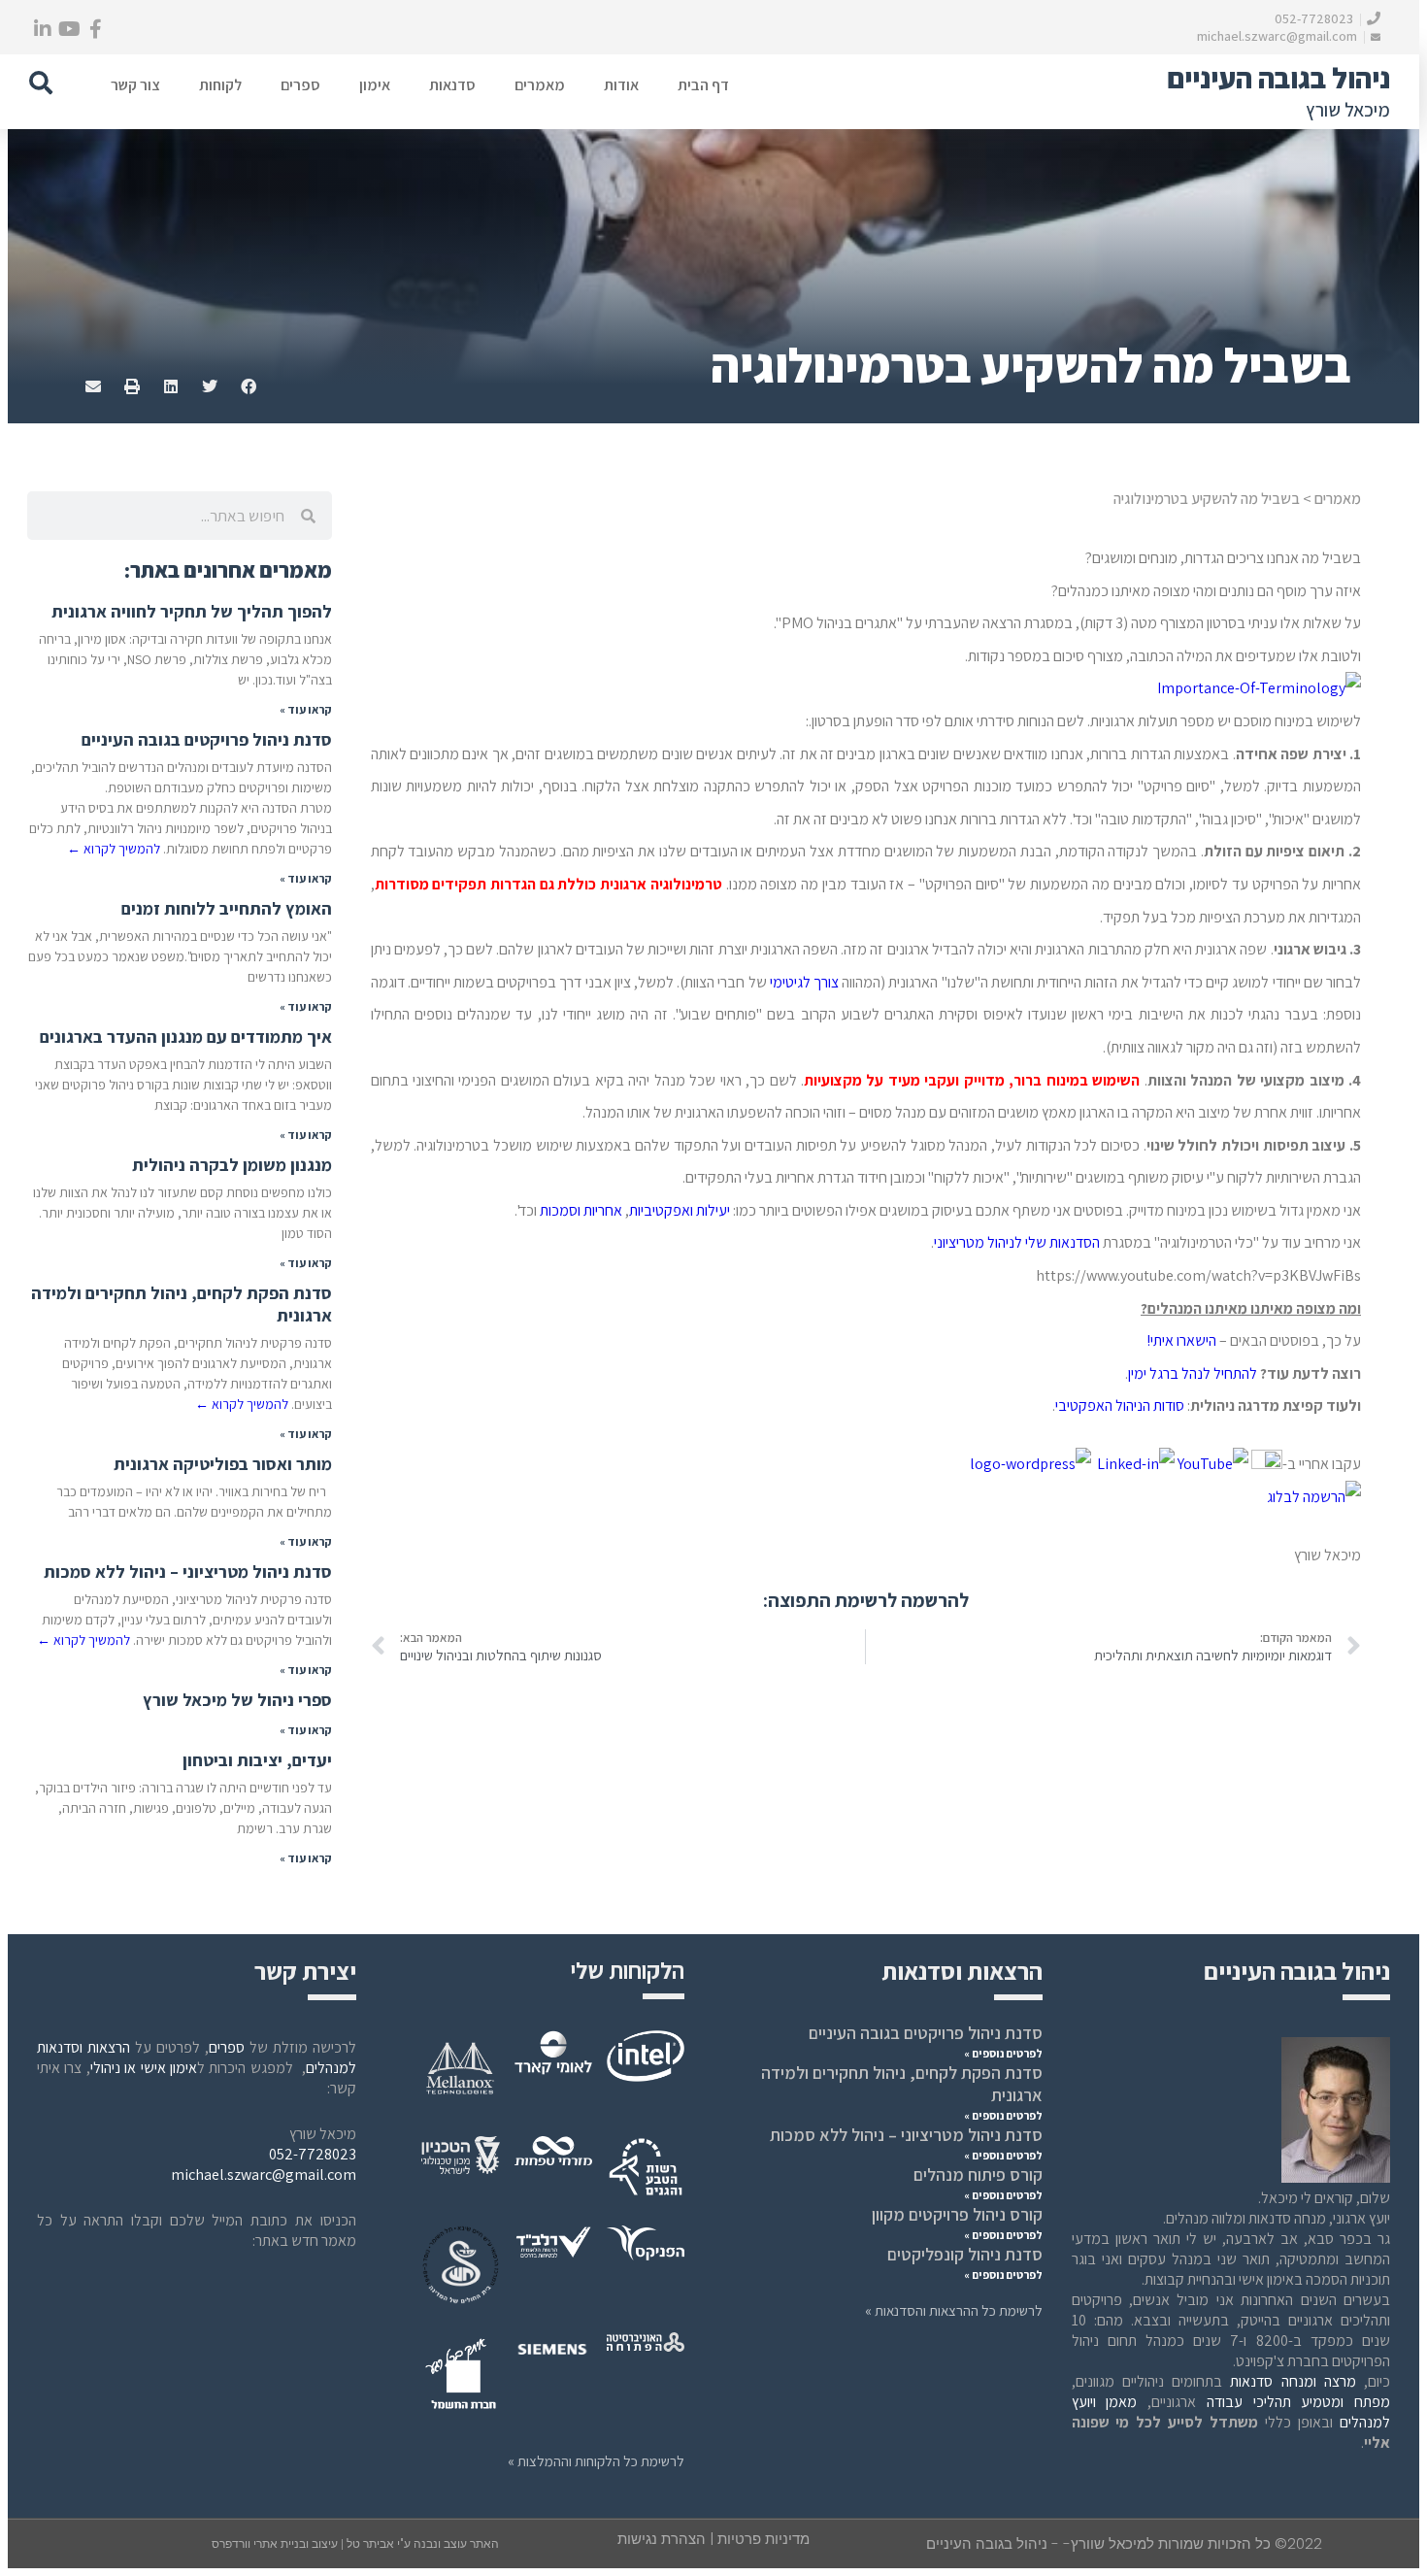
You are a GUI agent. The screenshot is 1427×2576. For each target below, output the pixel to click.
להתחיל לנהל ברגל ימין (1193, 1373)
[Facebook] (95, 29)
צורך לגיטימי (804, 982)
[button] (41, 83)
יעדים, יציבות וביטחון (257, 1760)
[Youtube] (69, 29)
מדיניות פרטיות (763, 2539)
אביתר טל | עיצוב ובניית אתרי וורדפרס (304, 2544)
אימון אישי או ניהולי (144, 2068)
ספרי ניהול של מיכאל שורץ (237, 1700)
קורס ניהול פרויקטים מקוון (957, 2214)
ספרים (300, 85)
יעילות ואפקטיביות (680, 1210)
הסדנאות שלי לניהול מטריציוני (1017, 1242)
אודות (621, 85)
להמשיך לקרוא (114, 849)
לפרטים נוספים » (1003, 2053)
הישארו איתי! (1181, 1340)
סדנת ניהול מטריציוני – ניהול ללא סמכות (188, 1572)
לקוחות (220, 85)
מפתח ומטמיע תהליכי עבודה (1298, 2402)
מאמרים (540, 85)
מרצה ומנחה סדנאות (1293, 2381)
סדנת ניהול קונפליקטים (965, 2254)
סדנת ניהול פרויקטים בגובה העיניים (207, 739)
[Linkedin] (43, 29)
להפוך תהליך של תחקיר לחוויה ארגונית (192, 611)
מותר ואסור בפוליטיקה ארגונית (223, 1464)
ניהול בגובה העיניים (1278, 78)
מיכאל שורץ (1348, 110)
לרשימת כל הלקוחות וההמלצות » (596, 2461)
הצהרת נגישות (662, 2539)
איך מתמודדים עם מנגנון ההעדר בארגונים (186, 1037)
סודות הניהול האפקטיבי (1120, 1405)
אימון (375, 85)
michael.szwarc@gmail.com (1278, 36)
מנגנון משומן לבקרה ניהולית (232, 1165)
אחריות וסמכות (580, 1210)
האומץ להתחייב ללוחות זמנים (227, 908)
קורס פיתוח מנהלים (978, 2175)
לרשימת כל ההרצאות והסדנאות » (954, 2310)
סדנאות (452, 85)
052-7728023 (1315, 18)
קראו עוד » (306, 709)
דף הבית (703, 85)
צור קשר (135, 85)
